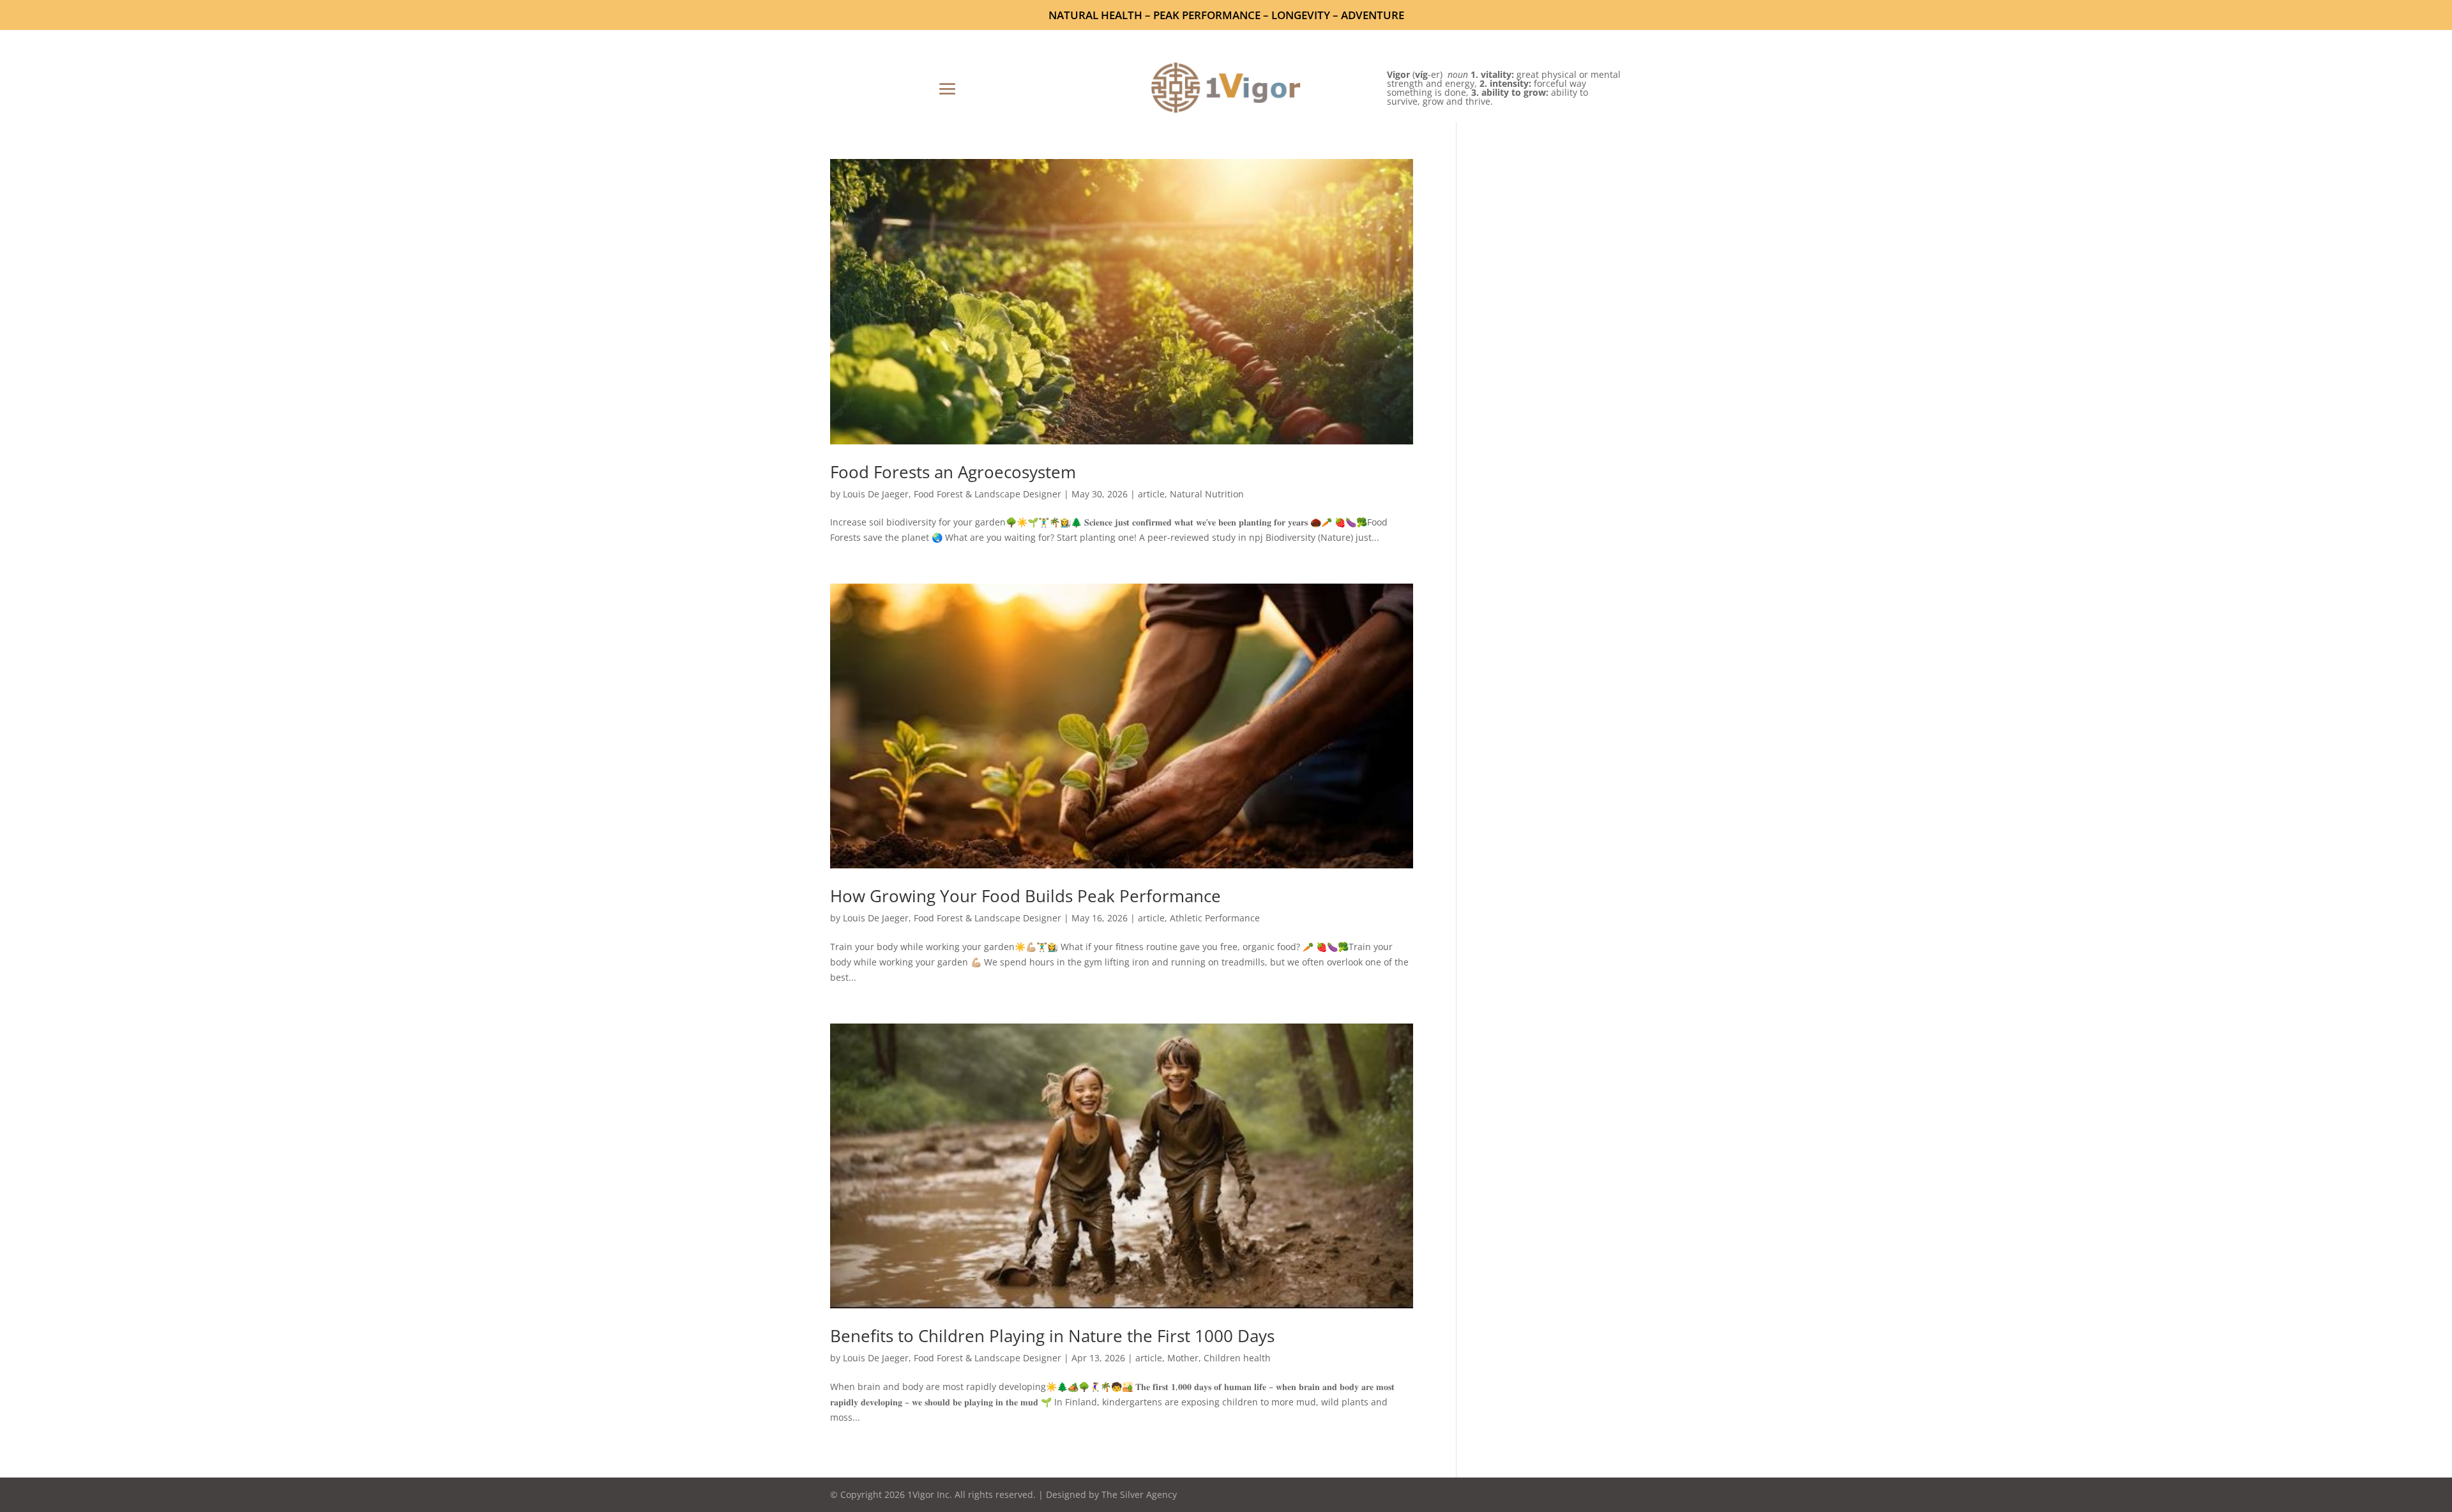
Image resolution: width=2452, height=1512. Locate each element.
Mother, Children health (1219, 1358)
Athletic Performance (1215, 918)
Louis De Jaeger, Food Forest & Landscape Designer (952, 494)
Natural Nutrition (1207, 494)
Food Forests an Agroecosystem (953, 472)
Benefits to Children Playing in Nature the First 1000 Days (1052, 1336)
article (1151, 494)
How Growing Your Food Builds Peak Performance (1025, 896)
